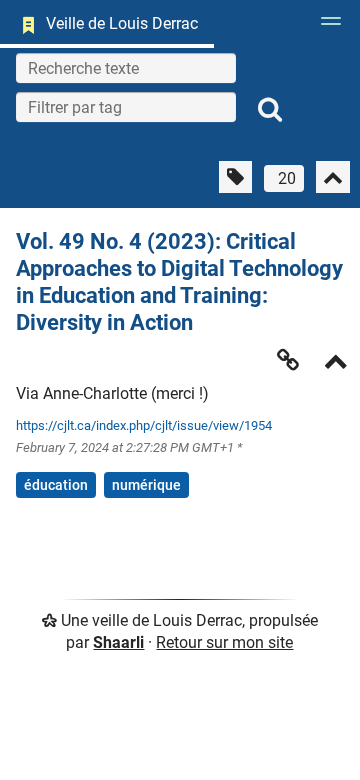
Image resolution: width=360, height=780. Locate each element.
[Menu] (326, 27)
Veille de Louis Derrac (122, 23)
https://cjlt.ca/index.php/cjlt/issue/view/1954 (144, 425)
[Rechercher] (270, 110)
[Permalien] (288, 360)
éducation (56, 485)
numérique (146, 485)
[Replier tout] (333, 177)
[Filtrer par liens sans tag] (235, 177)
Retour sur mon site (224, 642)
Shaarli (118, 642)
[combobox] (126, 107)
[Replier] (336, 363)
